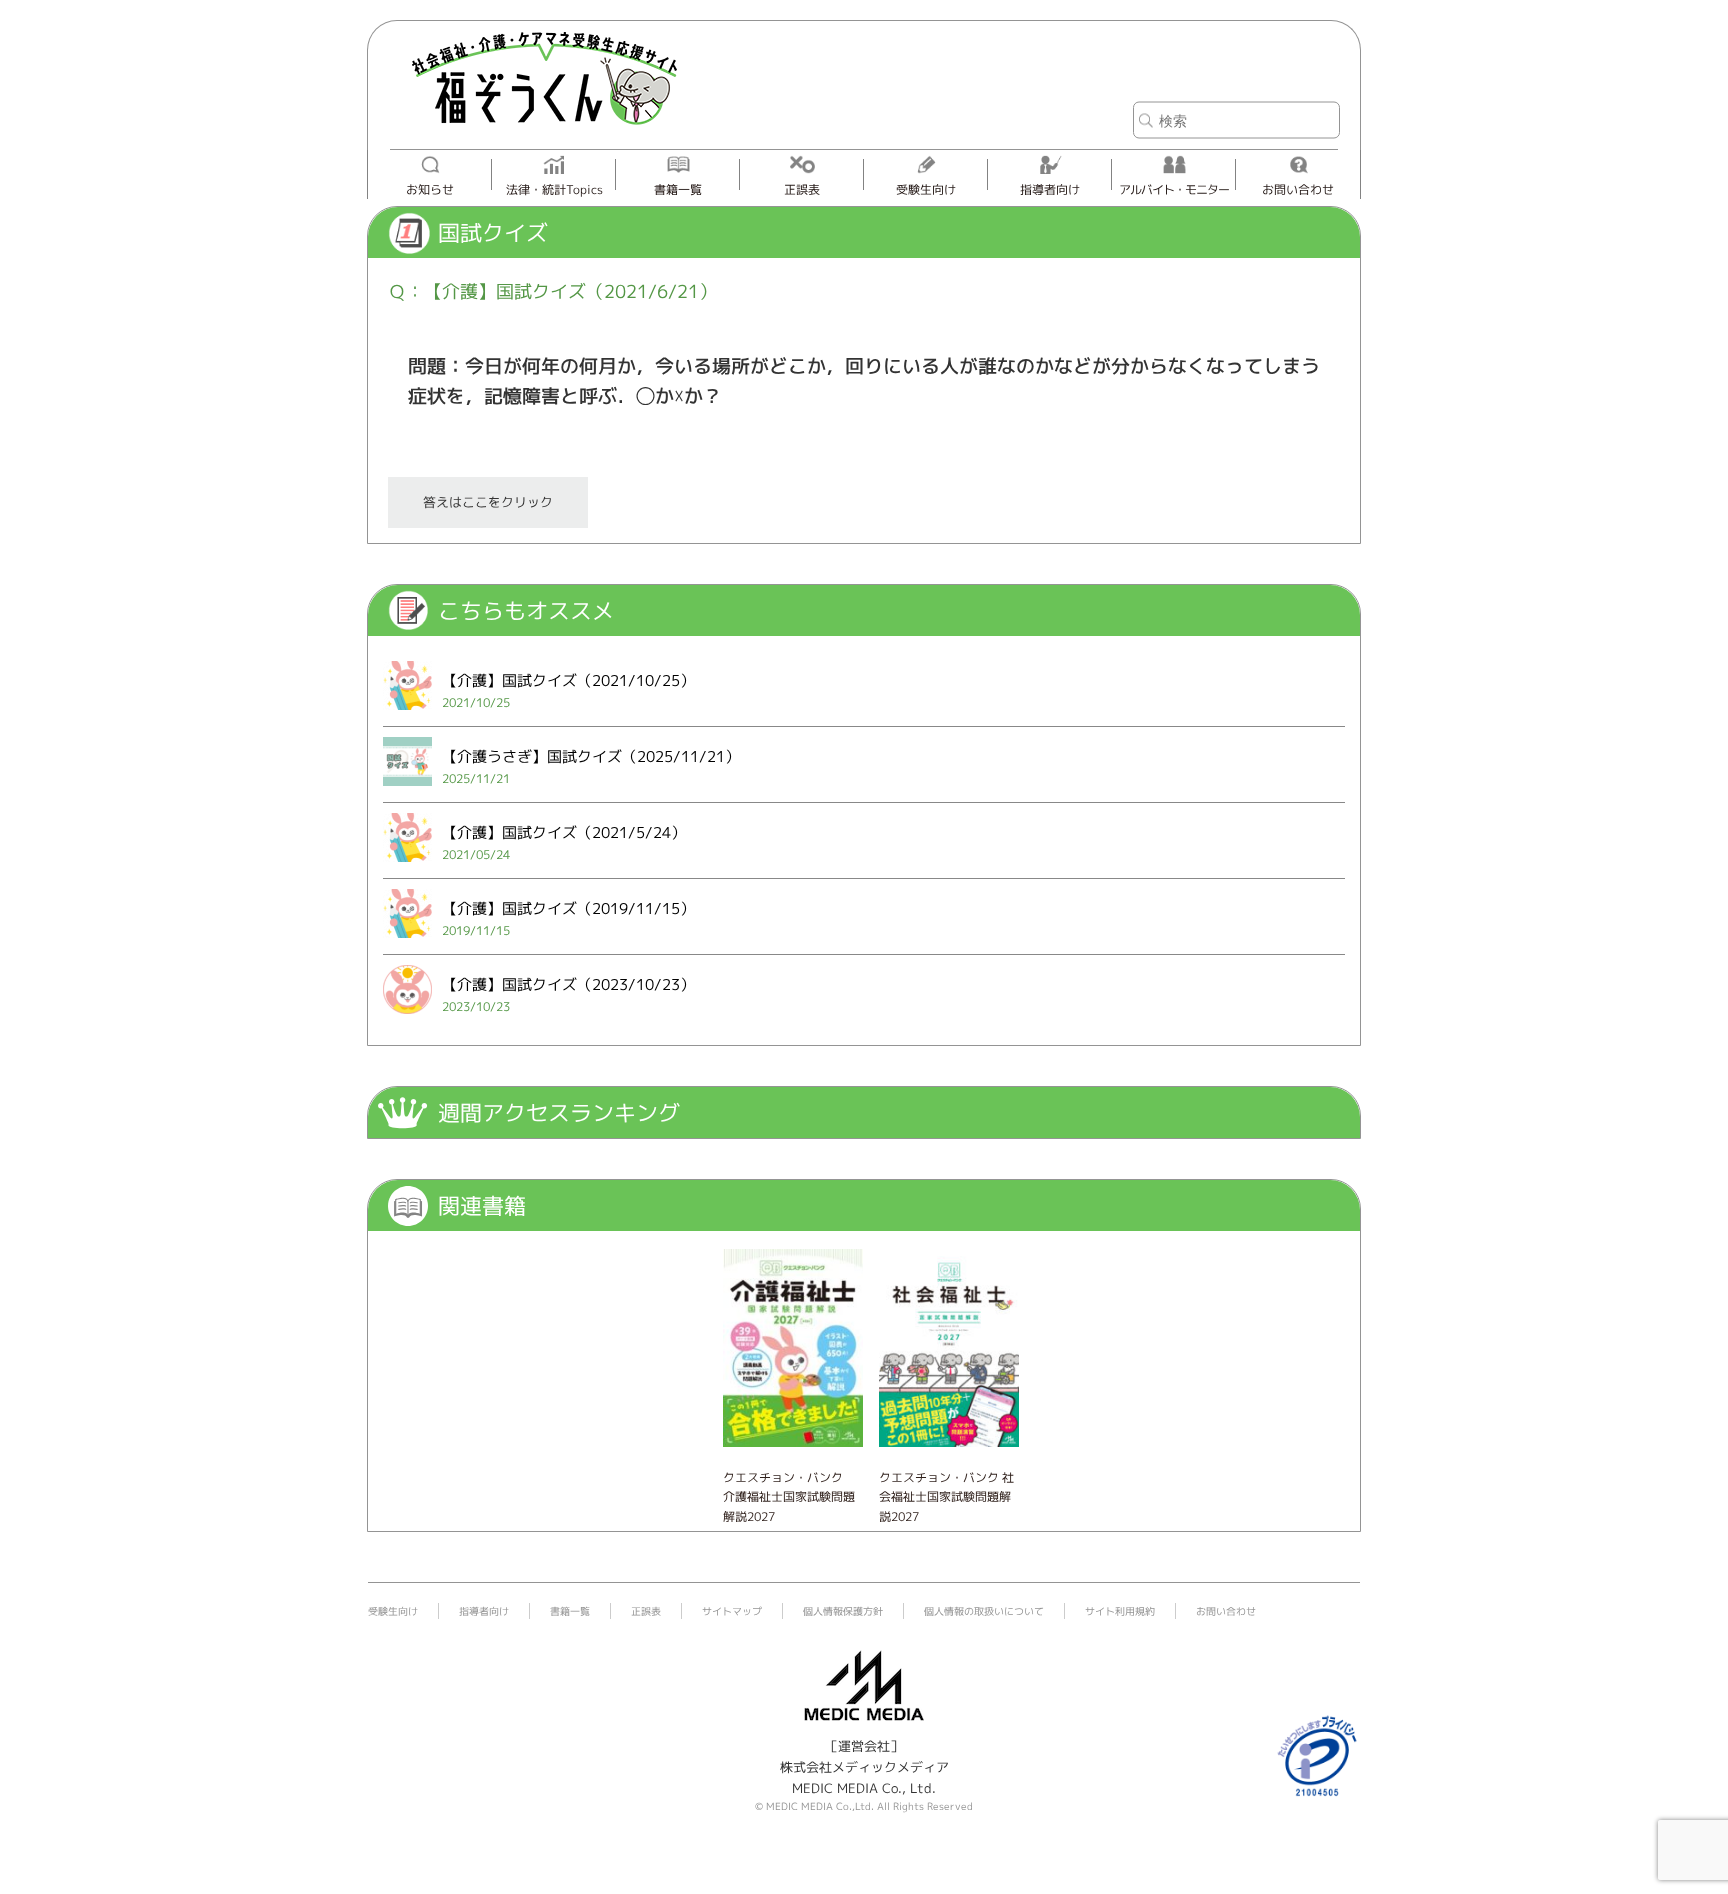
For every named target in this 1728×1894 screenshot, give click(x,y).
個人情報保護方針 (843, 1611)
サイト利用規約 (1120, 1611)
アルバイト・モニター (1174, 189)
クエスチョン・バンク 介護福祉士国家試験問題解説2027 (789, 1496)
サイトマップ (732, 1611)
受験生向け (926, 189)
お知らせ (430, 189)
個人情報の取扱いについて (984, 1611)
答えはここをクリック (488, 502)
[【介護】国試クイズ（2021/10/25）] (407, 714)
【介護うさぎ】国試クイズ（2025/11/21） (591, 756)
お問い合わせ (1298, 189)
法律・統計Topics (554, 189)
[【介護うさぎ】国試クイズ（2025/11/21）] (407, 790)
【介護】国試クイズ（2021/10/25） (568, 680)
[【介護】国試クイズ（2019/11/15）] (407, 942)
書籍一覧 (678, 189)
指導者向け (1050, 189)
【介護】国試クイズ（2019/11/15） (568, 908)
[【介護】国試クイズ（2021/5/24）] (407, 866)
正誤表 (802, 189)
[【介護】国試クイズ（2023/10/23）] (407, 1018)
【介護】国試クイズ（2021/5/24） (564, 832)
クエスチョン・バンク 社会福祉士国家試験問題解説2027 (946, 1496)
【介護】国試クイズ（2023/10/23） (568, 984)
